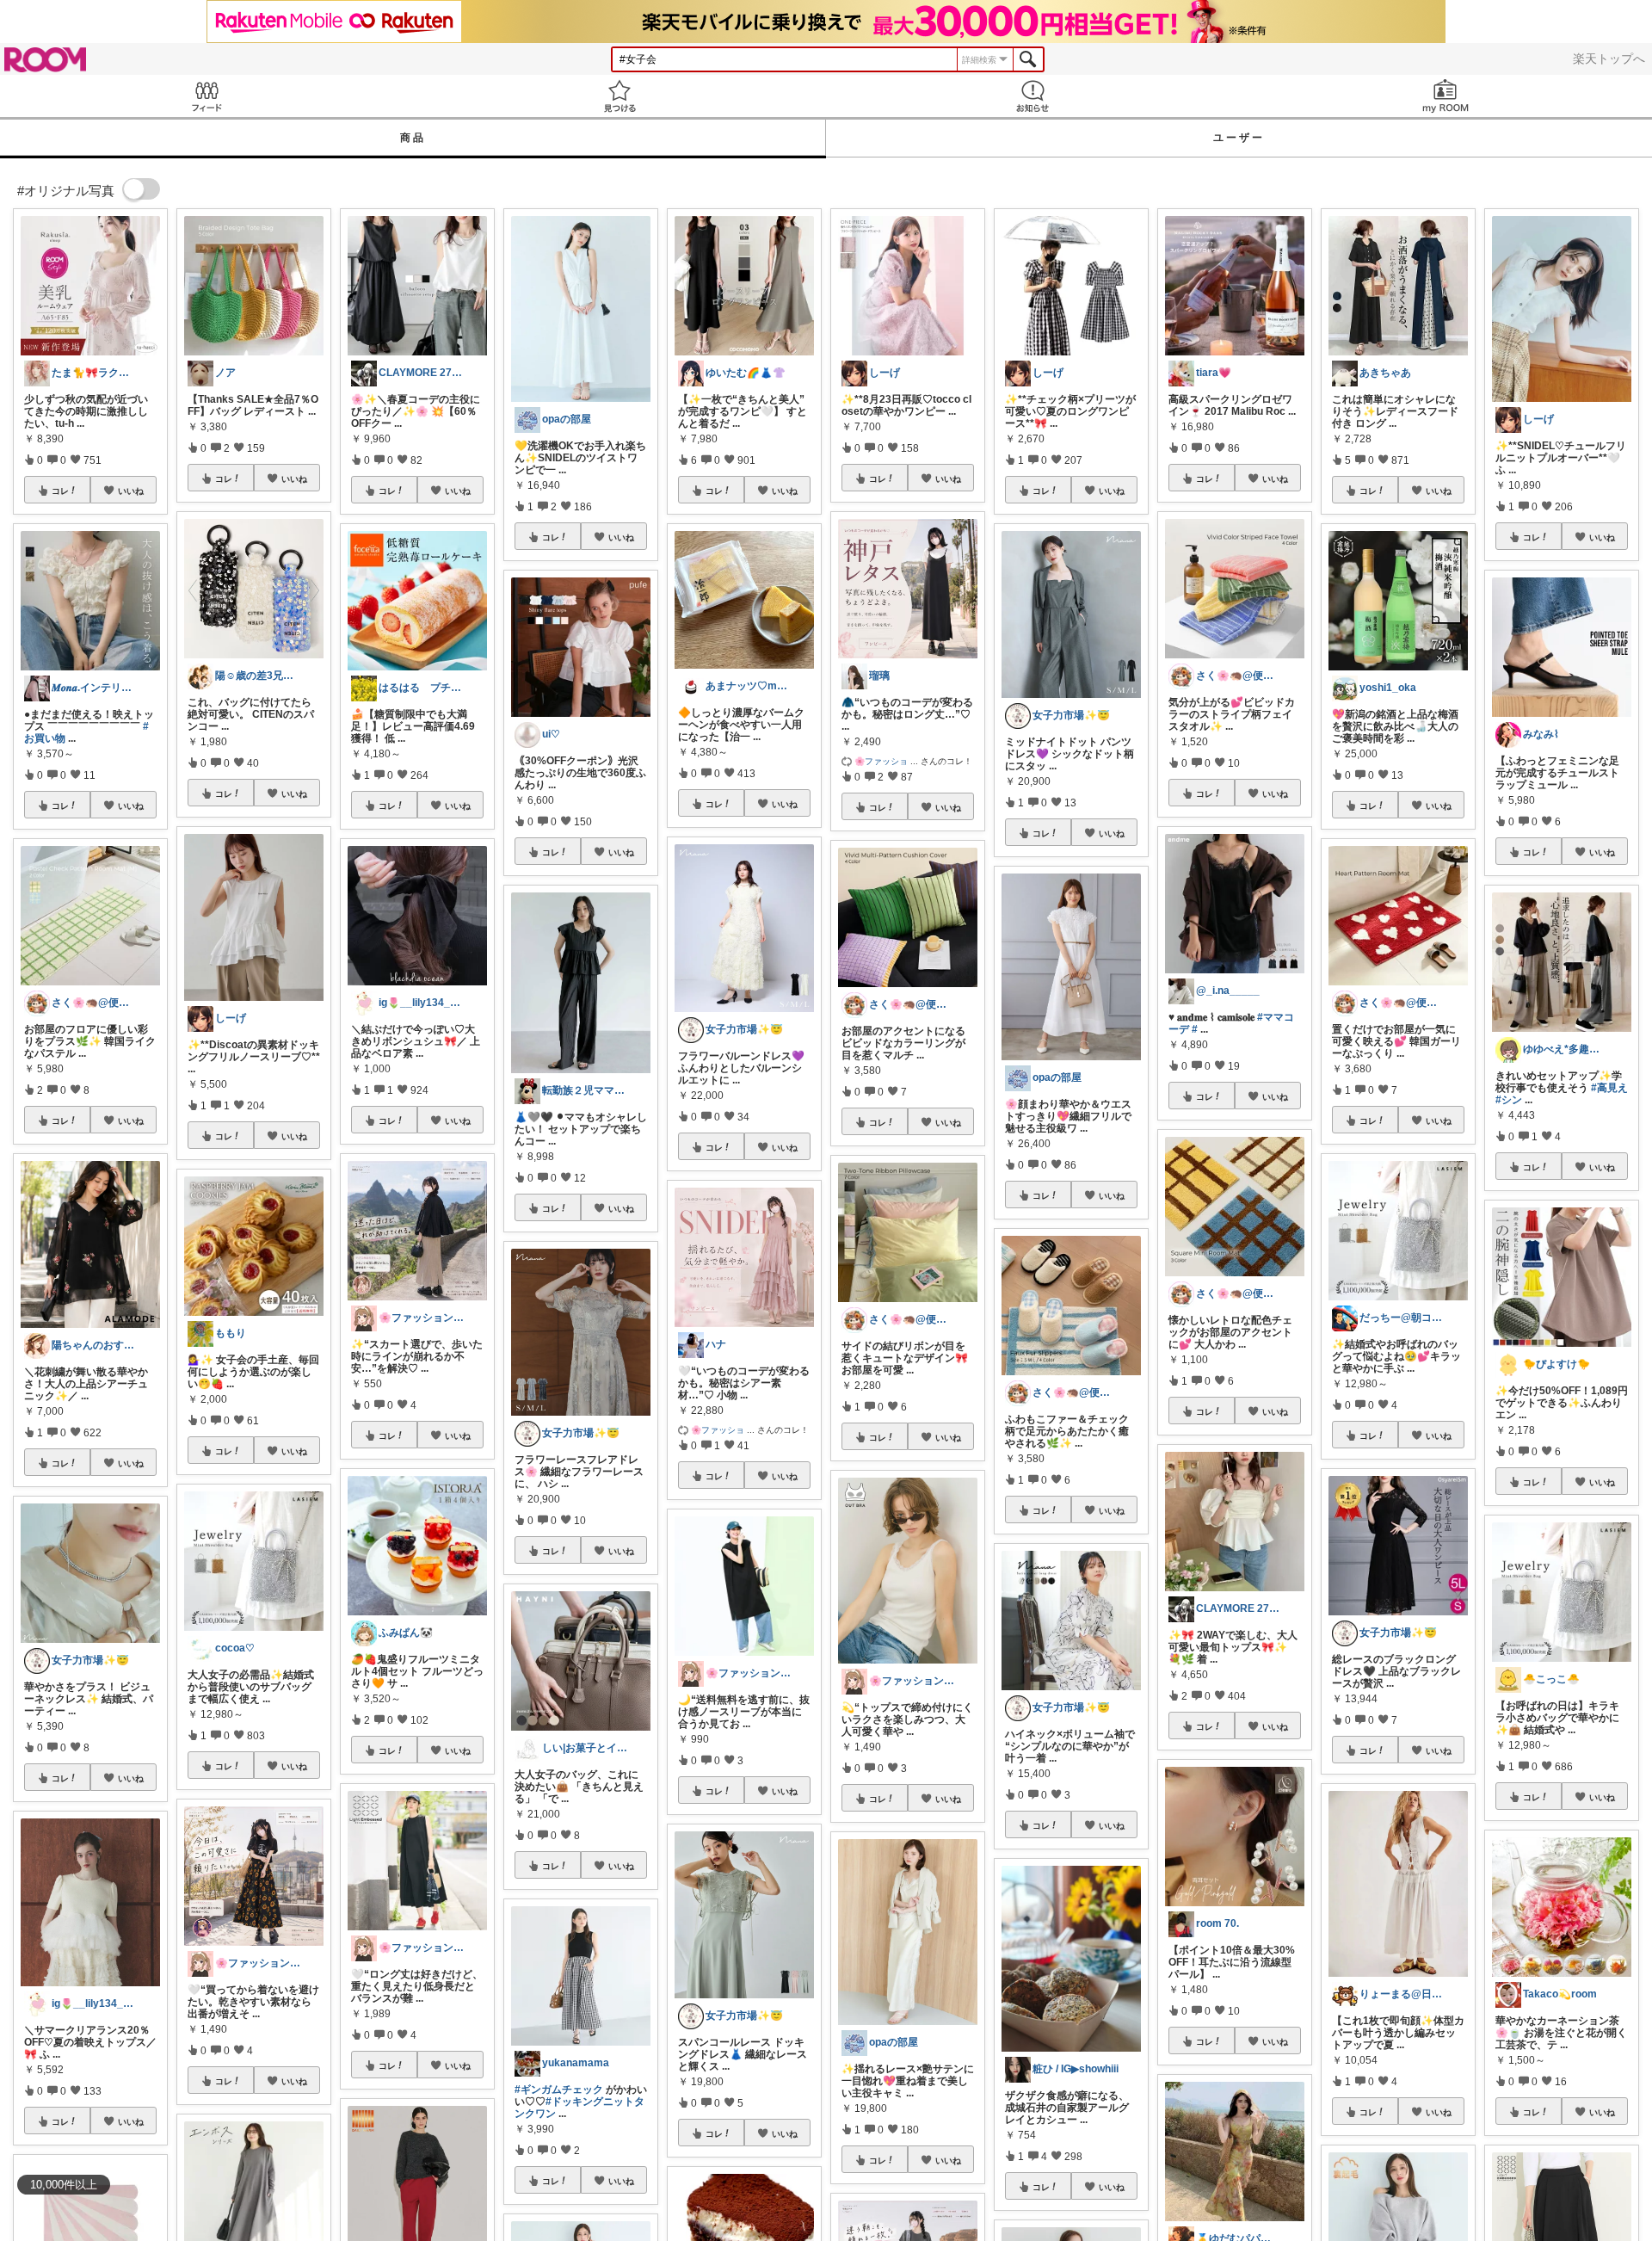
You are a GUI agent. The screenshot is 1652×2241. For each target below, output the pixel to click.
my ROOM (1445, 96)
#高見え (1609, 1088)
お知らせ (1032, 96)
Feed (206, 96)
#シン (1509, 1100)
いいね (131, 491)
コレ (60, 491)
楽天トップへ (1609, 59)
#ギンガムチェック (559, 2090)
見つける (619, 96)
